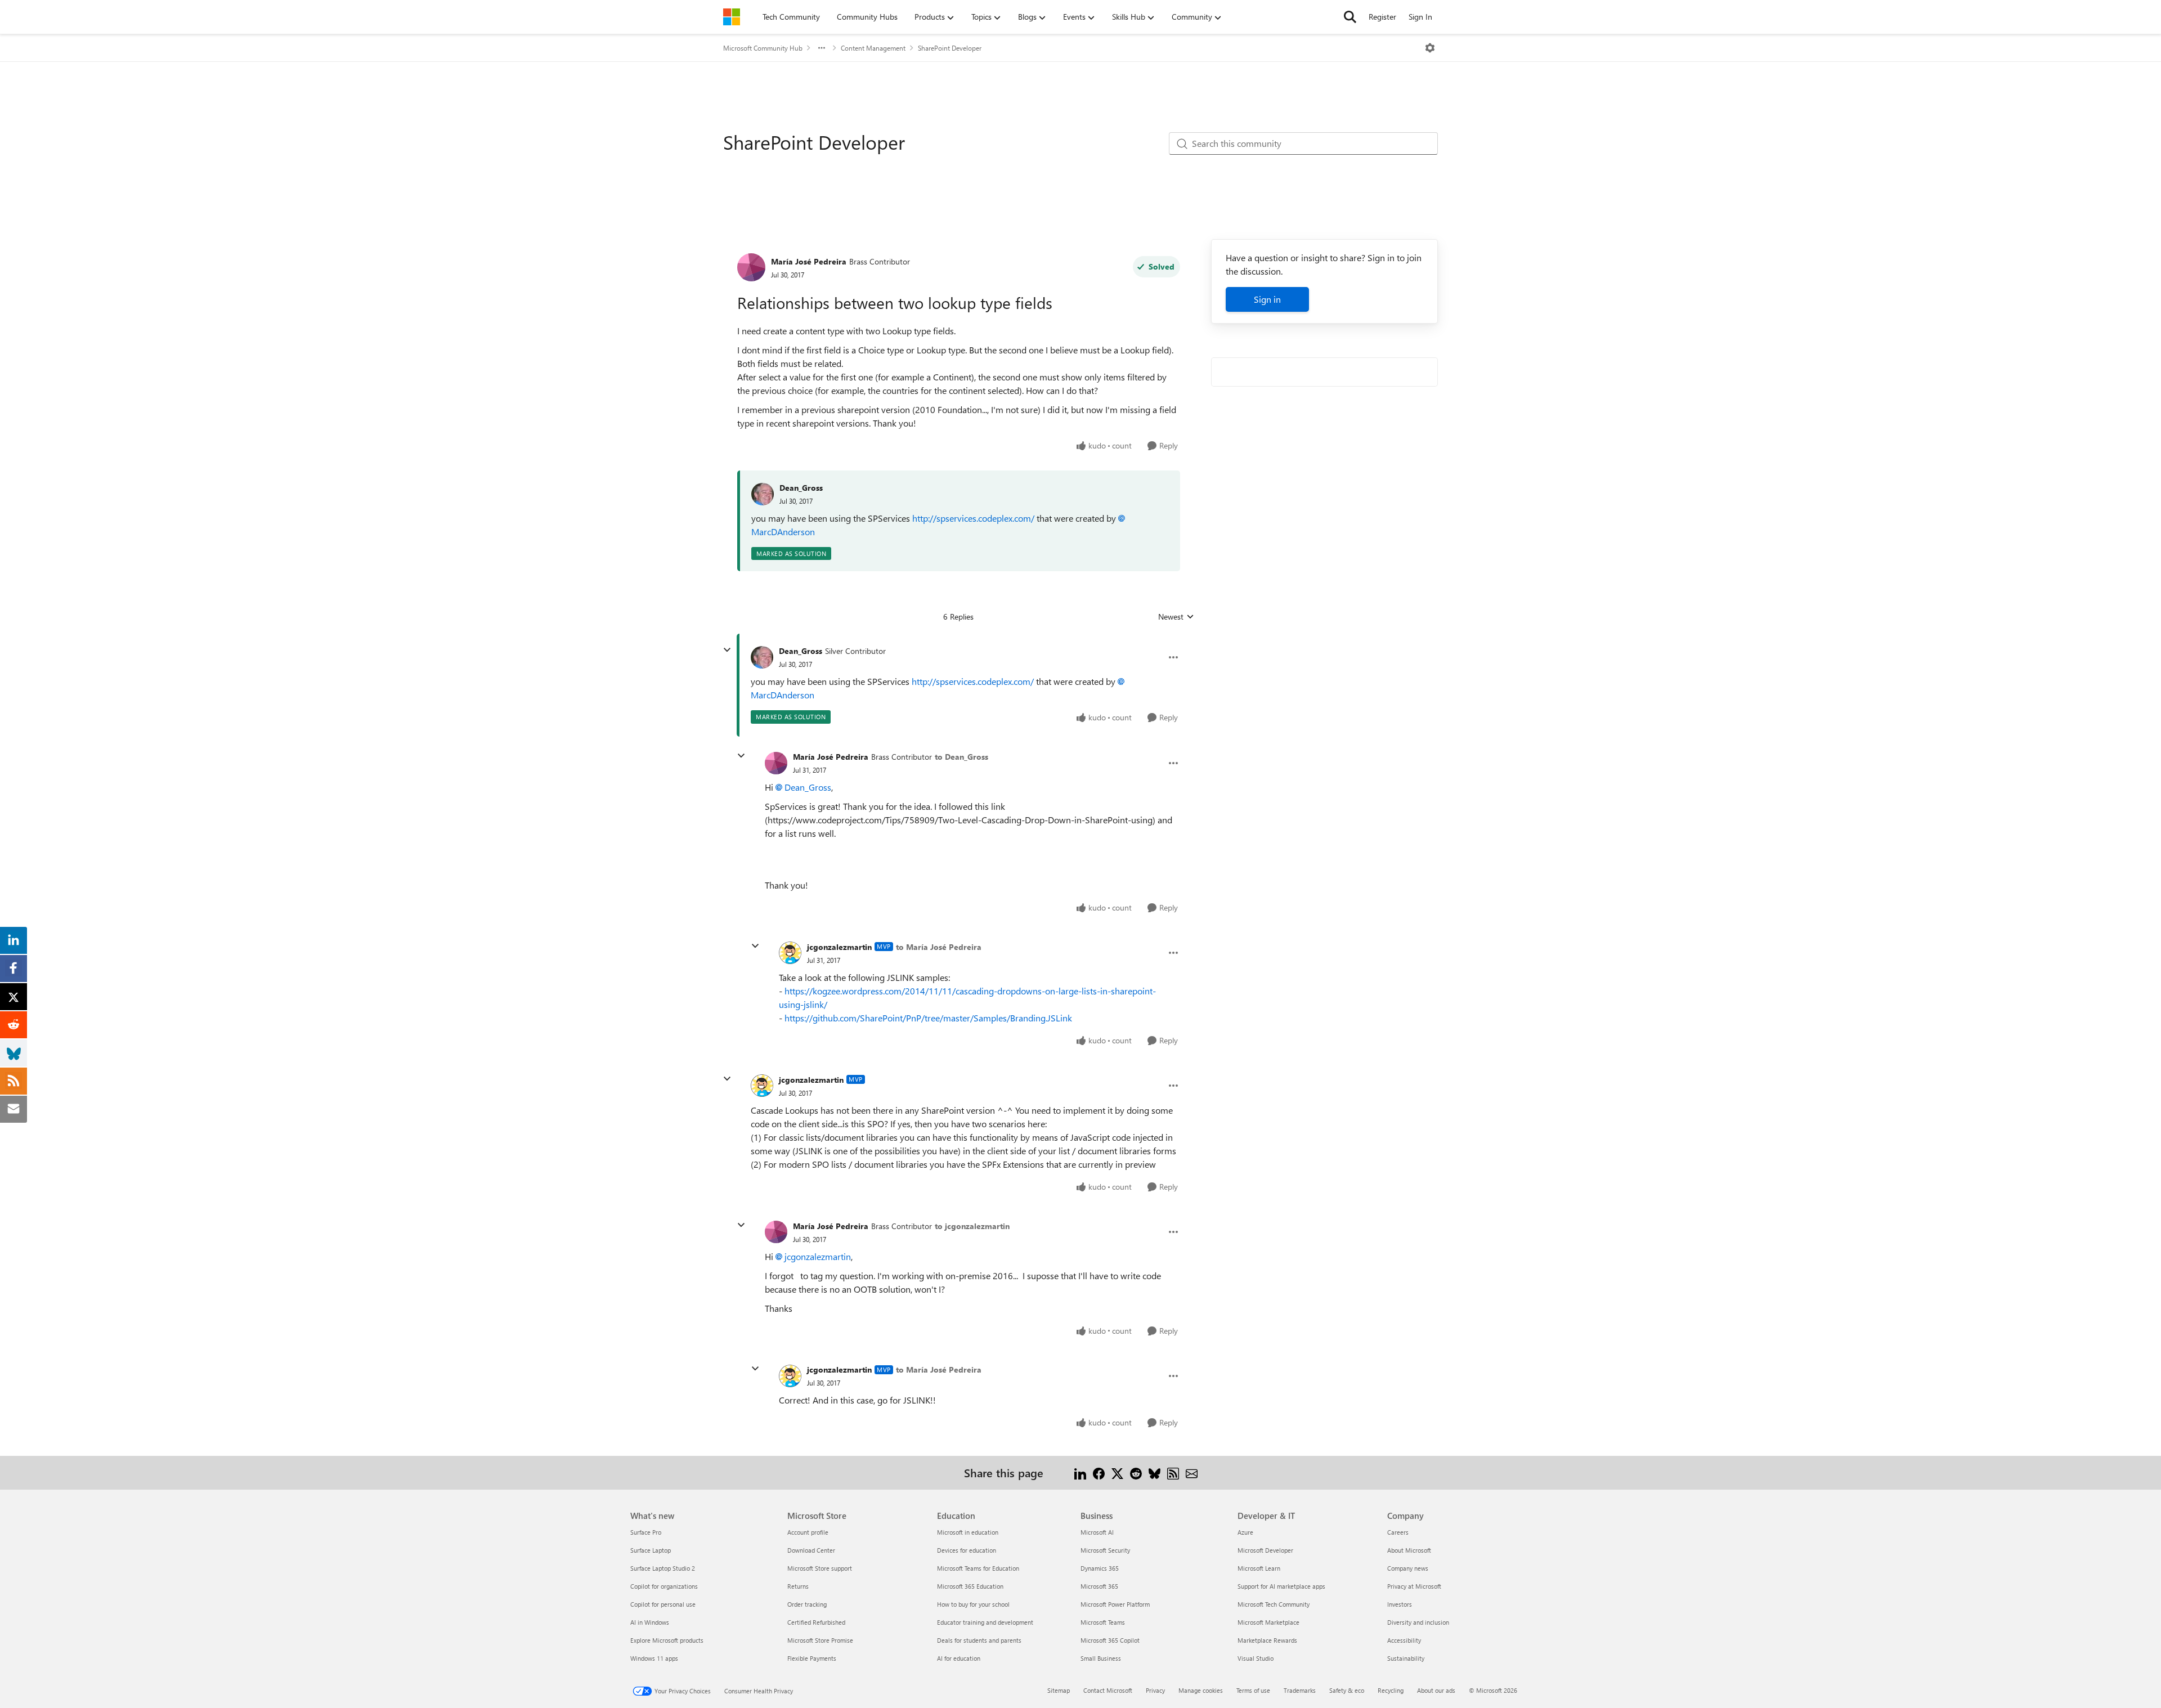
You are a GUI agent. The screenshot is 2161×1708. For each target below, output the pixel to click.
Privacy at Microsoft (1414, 1586)
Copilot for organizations (664, 1586)
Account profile (808, 1532)
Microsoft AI (1097, 1532)
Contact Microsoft (1108, 1690)
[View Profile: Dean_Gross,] (763, 494)
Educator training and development (985, 1622)
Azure (1245, 1532)
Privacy (1155, 1690)
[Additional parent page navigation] (822, 48)
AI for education (959, 1658)
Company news (1408, 1568)
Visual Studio (1256, 1658)
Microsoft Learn (1259, 1568)
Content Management (873, 48)
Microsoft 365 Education (970, 1586)
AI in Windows (650, 1622)
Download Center (811, 1550)
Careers (1398, 1532)
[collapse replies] (727, 650)
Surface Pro (646, 1532)
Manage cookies (1201, 1690)
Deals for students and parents (979, 1640)
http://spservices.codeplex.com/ (973, 518)
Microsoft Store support (820, 1568)
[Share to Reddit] (1136, 1472)
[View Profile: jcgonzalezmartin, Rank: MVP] (790, 953)
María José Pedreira (809, 261)
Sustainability (1406, 1658)
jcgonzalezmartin (839, 947)
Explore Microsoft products (667, 1640)
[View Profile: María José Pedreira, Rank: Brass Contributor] (751, 267)
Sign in (1267, 299)
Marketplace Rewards (1267, 1640)
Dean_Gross (801, 488)
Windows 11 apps (654, 1658)
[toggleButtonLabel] (1430, 48)
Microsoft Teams (1103, 1622)
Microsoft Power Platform (1115, 1604)
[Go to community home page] (732, 17)
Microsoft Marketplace (1268, 1622)
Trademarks (1300, 1690)
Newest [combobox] (1176, 617)
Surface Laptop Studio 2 (663, 1568)
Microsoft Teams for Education (978, 1568)
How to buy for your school (973, 1604)
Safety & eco (1347, 1690)
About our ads (1436, 1690)
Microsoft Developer (1265, 1550)
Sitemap (1059, 1690)
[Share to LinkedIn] (1080, 1472)
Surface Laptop (651, 1550)
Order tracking (807, 1604)
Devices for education (967, 1550)
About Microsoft (1409, 1550)
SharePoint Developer (950, 48)
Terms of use (1253, 1690)
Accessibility (1404, 1640)
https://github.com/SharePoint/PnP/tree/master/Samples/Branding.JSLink (928, 1018)
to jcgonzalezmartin (972, 1226)
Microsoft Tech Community (1274, 1604)
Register (1382, 17)
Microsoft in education (968, 1532)
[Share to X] (1117, 1472)
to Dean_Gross (961, 757)
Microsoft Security (1105, 1550)
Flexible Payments (812, 1658)
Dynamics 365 (1100, 1568)
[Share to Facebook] (1099, 1472)
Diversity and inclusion (1418, 1622)
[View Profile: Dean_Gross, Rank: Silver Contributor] (762, 657)
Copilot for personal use (663, 1604)
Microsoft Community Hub (763, 48)
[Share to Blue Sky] (1155, 1472)
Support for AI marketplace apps (1281, 1586)
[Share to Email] (1192, 1472)
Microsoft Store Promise (820, 1640)
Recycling (1391, 1690)
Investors (1400, 1604)
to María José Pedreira (939, 947)
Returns (798, 1586)
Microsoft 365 (1099, 1586)
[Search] (1350, 17)
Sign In (1420, 17)
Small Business (1101, 1658)
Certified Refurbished (816, 1622)
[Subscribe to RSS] (1173, 1472)
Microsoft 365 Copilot (1110, 1640)
